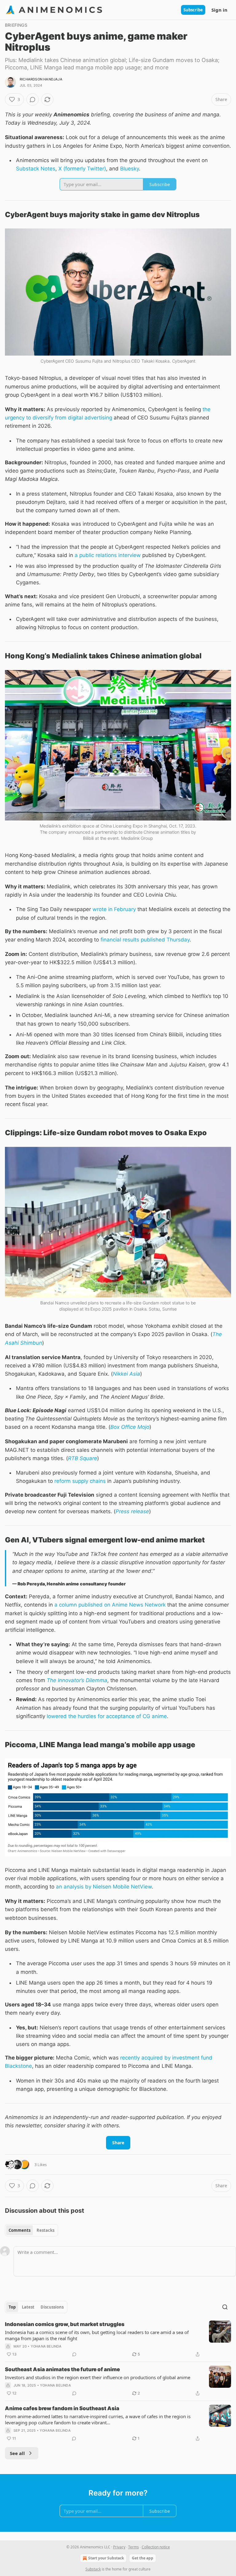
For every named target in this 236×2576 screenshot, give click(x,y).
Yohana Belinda (46, 2346)
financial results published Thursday (145, 940)
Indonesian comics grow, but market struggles (65, 2324)
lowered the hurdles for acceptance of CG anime (107, 1716)
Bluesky (130, 169)
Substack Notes (36, 169)
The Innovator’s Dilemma (77, 1680)
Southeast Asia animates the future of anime (62, 2369)
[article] (118, 2339)
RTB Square (83, 1458)
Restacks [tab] (45, 2230)
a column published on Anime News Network (110, 1605)
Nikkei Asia (126, 1374)
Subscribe (193, 10)
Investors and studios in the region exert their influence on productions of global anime (98, 2377)
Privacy (119, 2547)
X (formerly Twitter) (82, 169)
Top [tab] (12, 2307)
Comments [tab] (20, 2230)
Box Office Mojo (130, 1427)
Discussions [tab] (52, 2307)
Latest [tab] (28, 2307)
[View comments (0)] (33, 99)
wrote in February (114, 909)
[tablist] (31, 2230)
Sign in (219, 10)
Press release (132, 1511)
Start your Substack (106, 2558)
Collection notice (156, 2547)
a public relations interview (108, 555)
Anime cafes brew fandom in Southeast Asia (62, 2408)
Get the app (143, 2558)
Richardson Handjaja (41, 79)
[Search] (225, 2307)
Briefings (16, 25)
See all (17, 2453)
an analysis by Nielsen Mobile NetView (104, 1887)
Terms (134, 2547)
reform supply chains (80, 1481)
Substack (93, 2569)
